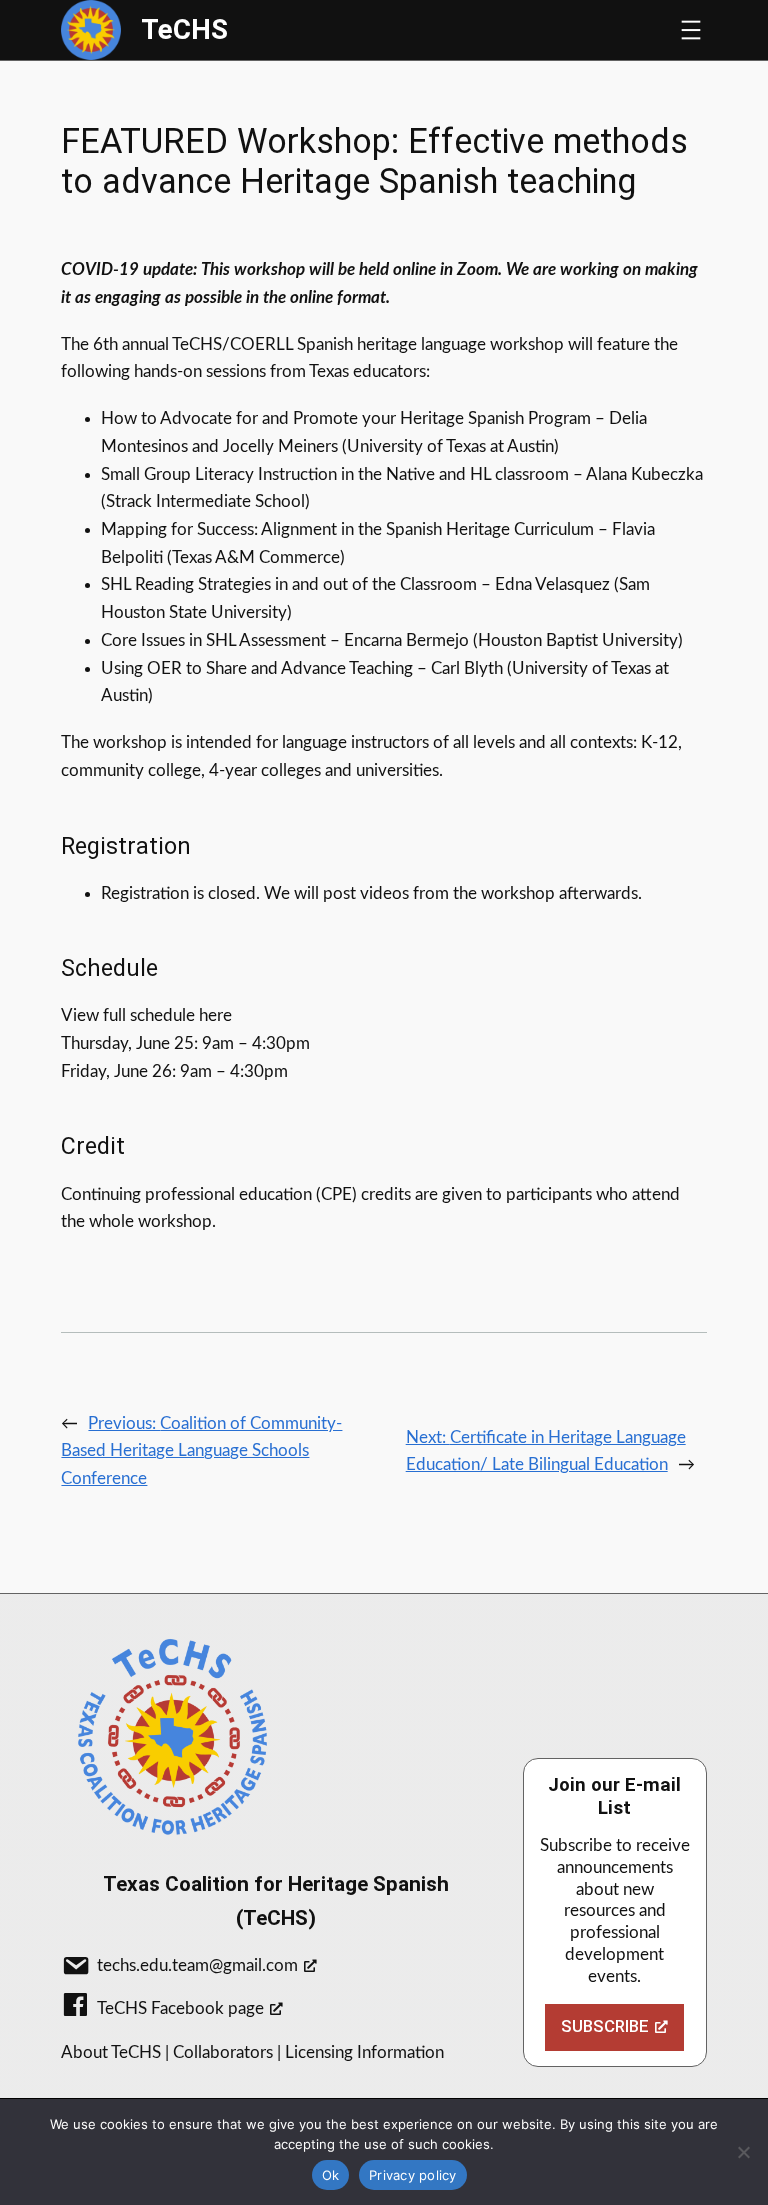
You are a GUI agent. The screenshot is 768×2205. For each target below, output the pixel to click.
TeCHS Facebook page (180, 2008)
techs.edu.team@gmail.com (197, 1965)
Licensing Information (364, 2052)
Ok (331, 2175)
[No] (743, 2152)
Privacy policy (413, 2175)
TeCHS (184, 29)
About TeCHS (111, 2052)
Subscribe (605, 2026)
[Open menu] (691, 30)
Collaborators (223, 2052)
